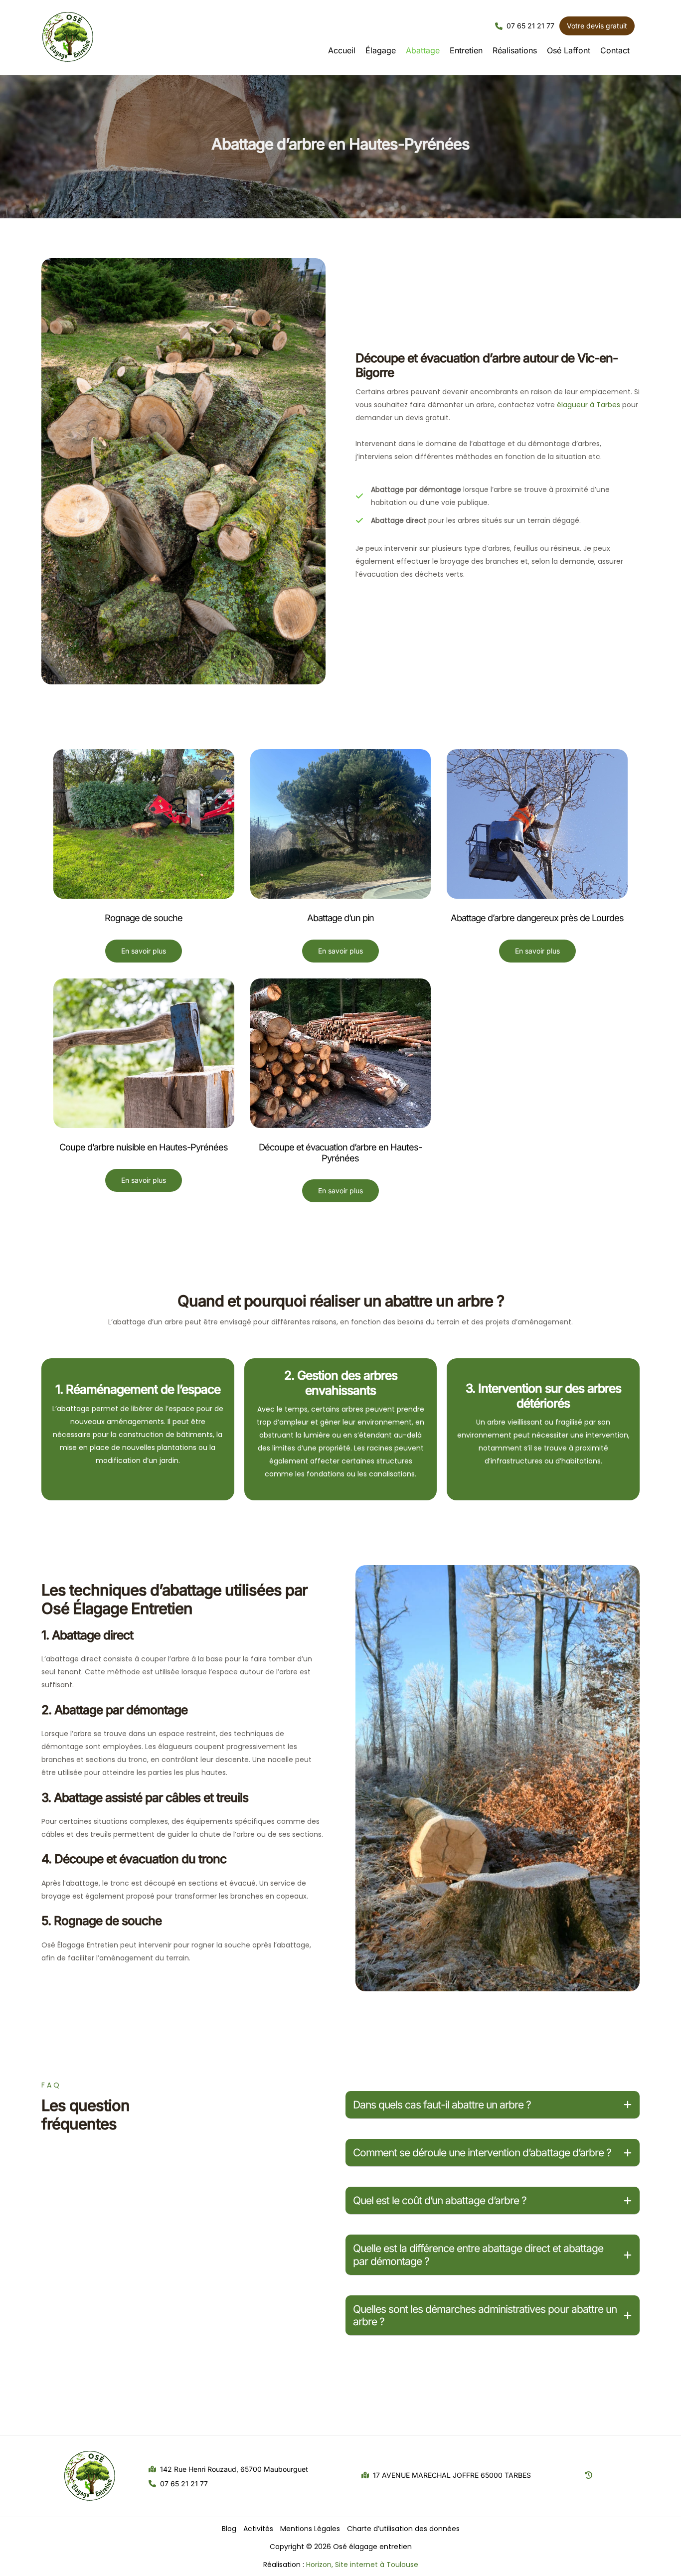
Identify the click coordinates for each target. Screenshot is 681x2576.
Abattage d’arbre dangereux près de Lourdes (537, 918)
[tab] (493, 2105)
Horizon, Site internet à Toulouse (362, 2565)
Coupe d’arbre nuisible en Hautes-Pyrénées (144, 1147)
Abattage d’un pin (340, 918)
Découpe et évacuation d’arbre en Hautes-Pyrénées (340, 1152)
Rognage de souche (144, 918)
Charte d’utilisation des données (403, 2529)
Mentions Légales (310, 2529)
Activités (258, 2529)
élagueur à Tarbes (589, 405)
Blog (229, 2529)
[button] (525, 26)
